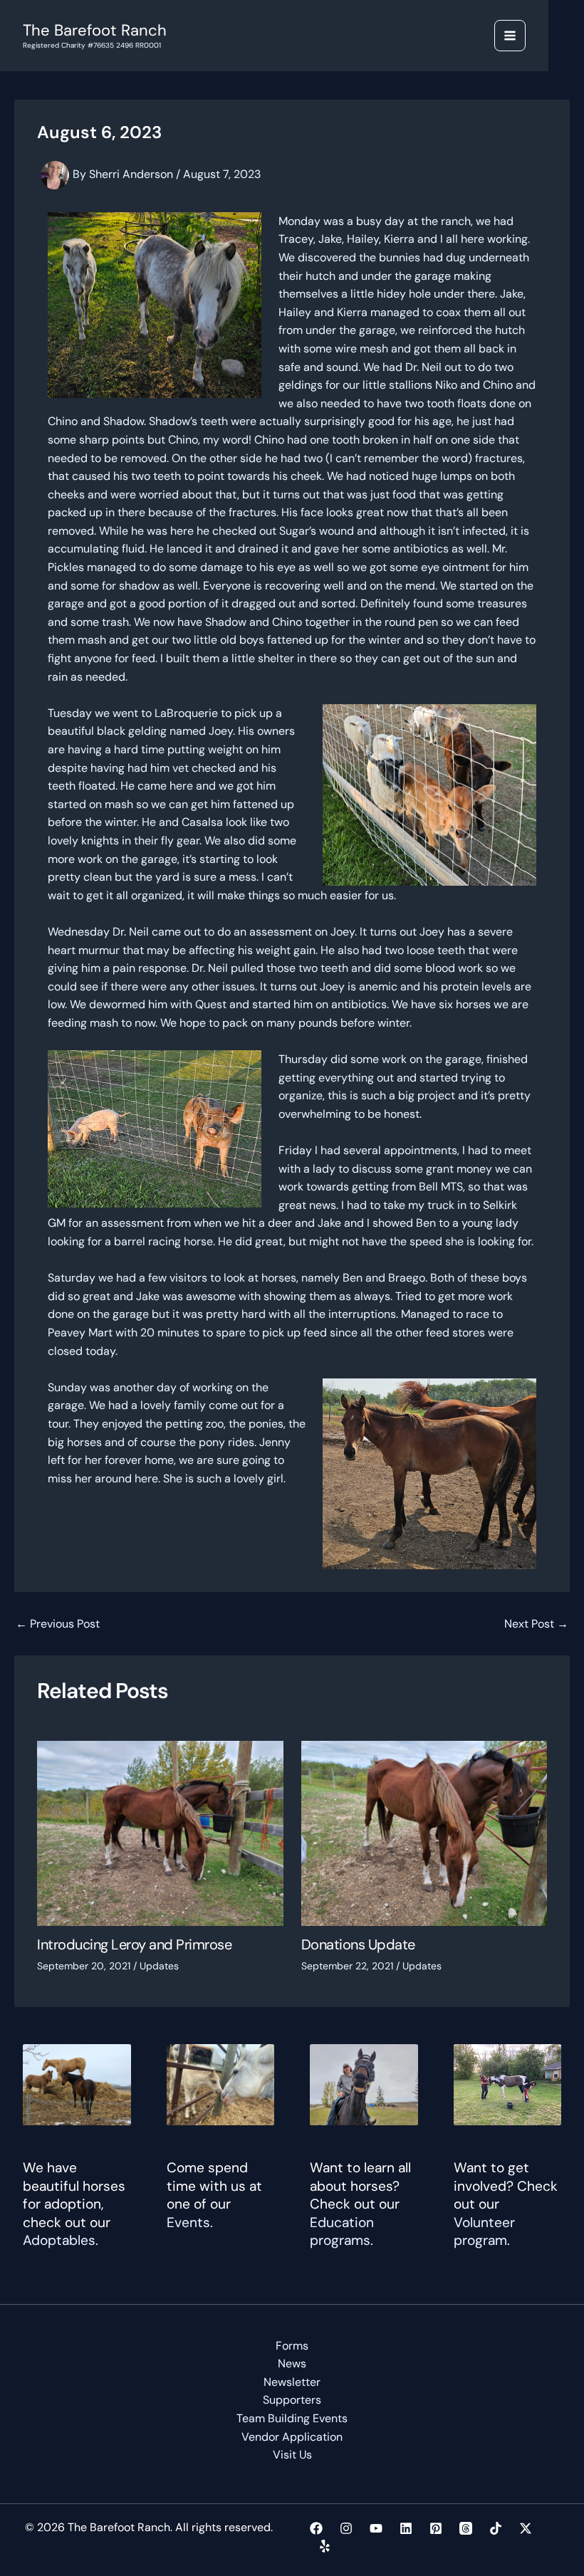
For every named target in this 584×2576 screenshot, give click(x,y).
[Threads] (466, 2528)
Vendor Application (292, 2437)
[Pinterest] (436, 2528)
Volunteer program (484, 2232)
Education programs (342, 2232)
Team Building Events (292, 2418)
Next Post (536, 1624)
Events (188, 2222)
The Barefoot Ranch (95, 30)
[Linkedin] (406, 2528)
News (292, 2363)
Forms (292, 2346)
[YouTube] (376, 2528)
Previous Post (58, 1624)
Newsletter (292, 2382)
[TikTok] (496, 2528)
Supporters (292, 2400)
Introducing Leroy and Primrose (134, 1944)
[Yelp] (325, 2546)
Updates (159, 1966)
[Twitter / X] (526, 2528)
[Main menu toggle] (510, 36)
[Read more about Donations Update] (424, 1832)
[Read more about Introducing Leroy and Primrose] (160, 1832)
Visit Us (292, 2455)
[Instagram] (346, 2528)
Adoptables (59, 2240)
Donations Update (358, 1944)
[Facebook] (316, 2528)
